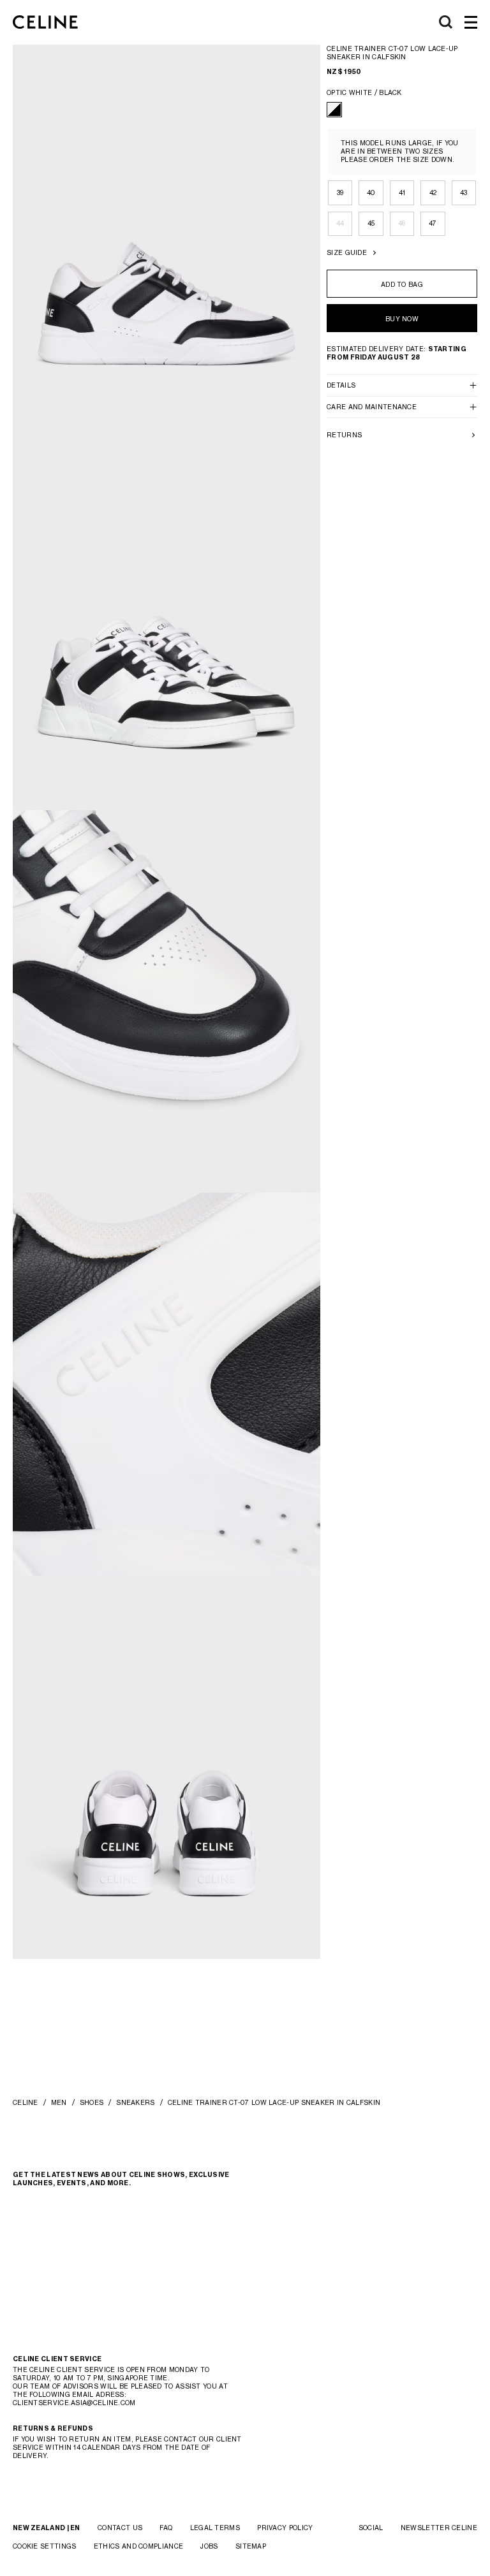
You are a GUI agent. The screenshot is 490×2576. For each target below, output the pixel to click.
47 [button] (433, 223)
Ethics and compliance (138, 2546)
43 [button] (464, 193)
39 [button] (340, 193)
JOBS (209, 2546)
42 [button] (433, 193)
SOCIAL (371, 2528)
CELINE (26, 2102)
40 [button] (371, 193)
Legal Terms (215, 2528)
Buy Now (402, 319)
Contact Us (120, 2528)
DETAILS (341, 385)
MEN (59, 2102)
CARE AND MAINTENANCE (372, 407)
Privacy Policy (285, 2528)
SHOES (92, 2102)
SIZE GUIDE (347, 252)
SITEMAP (251, 2546)
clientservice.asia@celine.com (74, 2403)
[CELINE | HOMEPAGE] (45, 22)
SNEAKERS (135, 2102)
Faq (166, 2528)
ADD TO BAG (402, 284)
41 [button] (402, 193)
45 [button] (371, 223)
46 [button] (402, 223)
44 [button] (340, 223)
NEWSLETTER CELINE (439, 2528)
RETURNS (344, 435)
